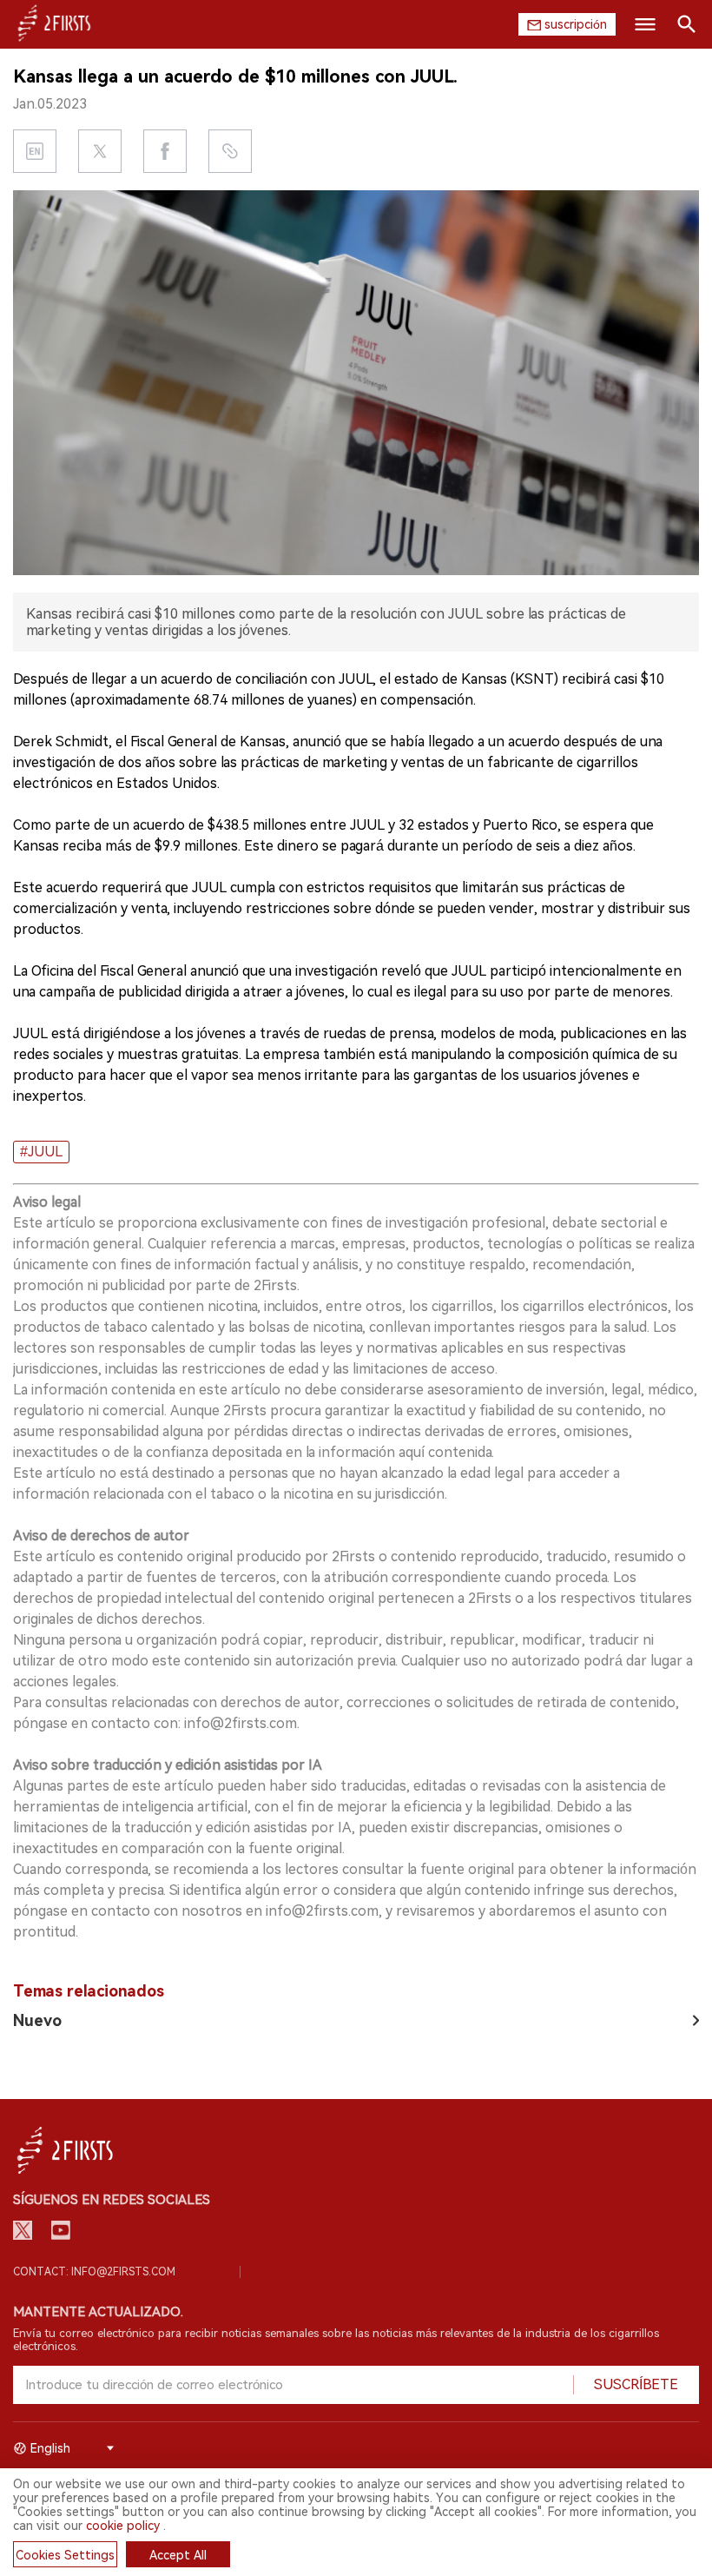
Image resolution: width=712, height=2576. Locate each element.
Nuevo (37, 2020)
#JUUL (41, 1152)
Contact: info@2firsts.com (94, 2272)
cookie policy (123, 2526)
